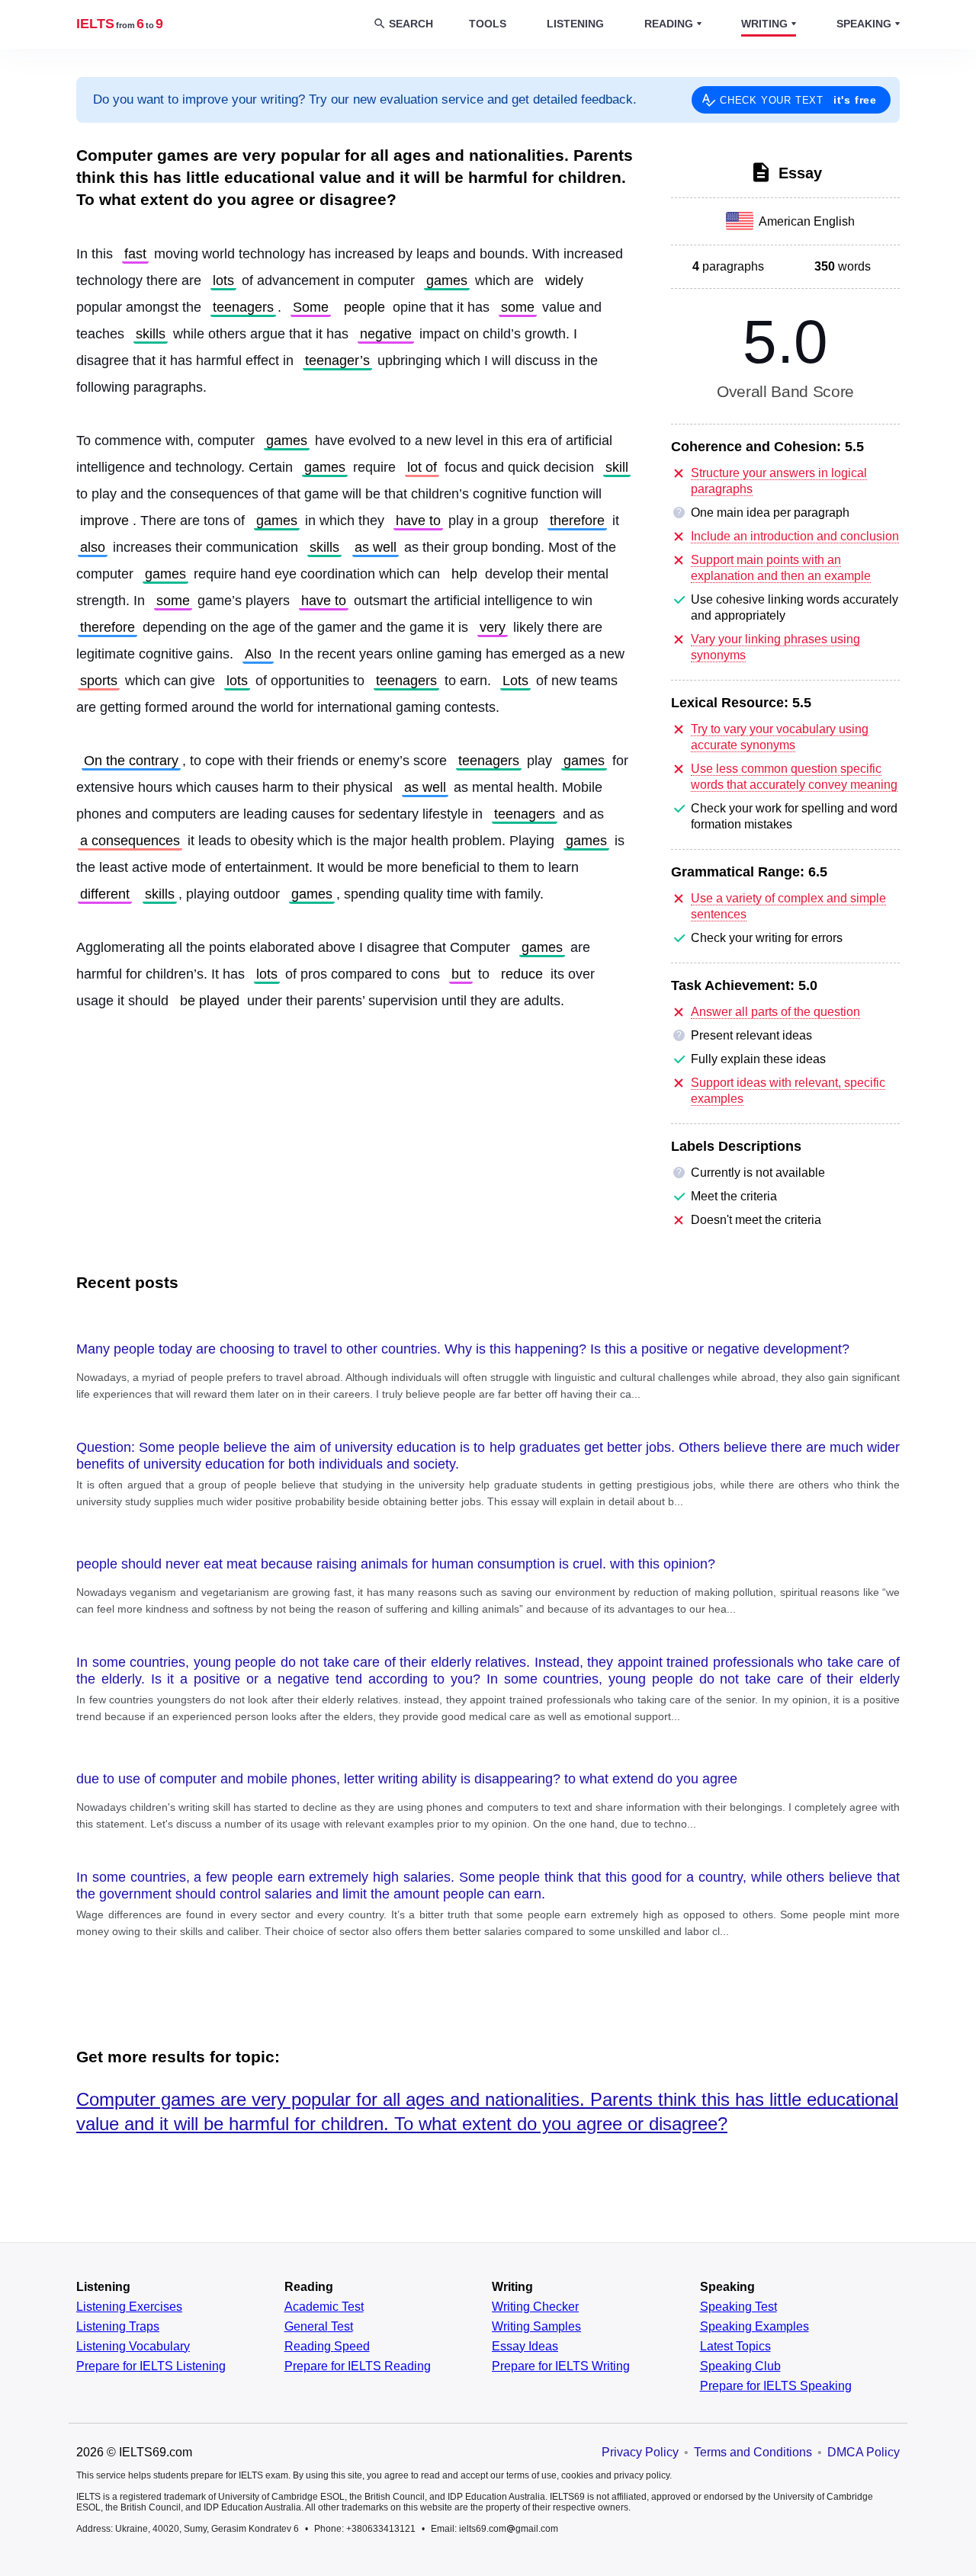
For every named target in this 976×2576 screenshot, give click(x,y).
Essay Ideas (525, 2347)
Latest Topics (735, 2347)
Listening (575, 24)
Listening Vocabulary (133, 2347)
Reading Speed (327, 2347)
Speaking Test (738, 2307)
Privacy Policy (640, 2452)
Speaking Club (740, 2366)
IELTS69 (120, 24)
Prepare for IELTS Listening (151, 2366)
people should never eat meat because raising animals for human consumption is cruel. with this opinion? (396, 1564)
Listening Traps (118, 2327)
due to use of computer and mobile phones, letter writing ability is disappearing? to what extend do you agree (407, 1779)
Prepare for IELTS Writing (561, 2366)
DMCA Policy (864, 2452)
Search (411, 24)
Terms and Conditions (753, 2452)
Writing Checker (535, 2307)
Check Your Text (798, 100)
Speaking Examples (754, 2327)
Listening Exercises (129, 2307)
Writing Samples (536, 2327)
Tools (488, 24)
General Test (319, 2327)
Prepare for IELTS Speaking (776, 2386)
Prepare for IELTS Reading (358, 2366)
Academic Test (324, 2307)
